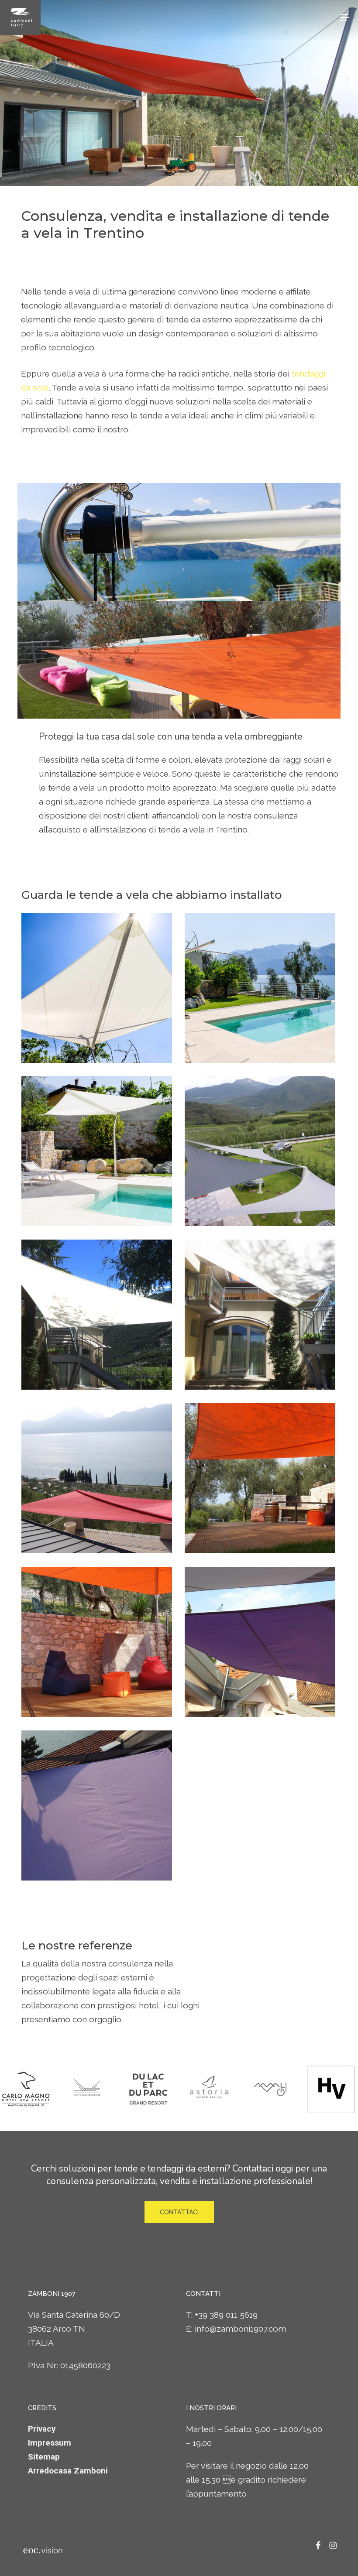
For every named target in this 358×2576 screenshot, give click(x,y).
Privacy (42, 2429)
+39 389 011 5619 (226, 2315)
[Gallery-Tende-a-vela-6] (260, 1315)
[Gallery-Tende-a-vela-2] (260, 988)
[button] (344, 17)
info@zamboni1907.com (240, 2329)
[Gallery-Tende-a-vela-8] (260, 1478)
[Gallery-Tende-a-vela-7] (97, 1478)
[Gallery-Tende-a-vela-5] (97, 1315)
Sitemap (44, 2457)
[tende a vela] (97, 1806)
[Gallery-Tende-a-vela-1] (97, 988)
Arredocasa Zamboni (68, 2471)
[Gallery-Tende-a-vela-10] (260, 1642)
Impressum (50, 2443)
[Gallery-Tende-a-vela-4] (260, 1151)
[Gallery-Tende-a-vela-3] (97, 1151)
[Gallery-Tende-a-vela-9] (97, 1642)
